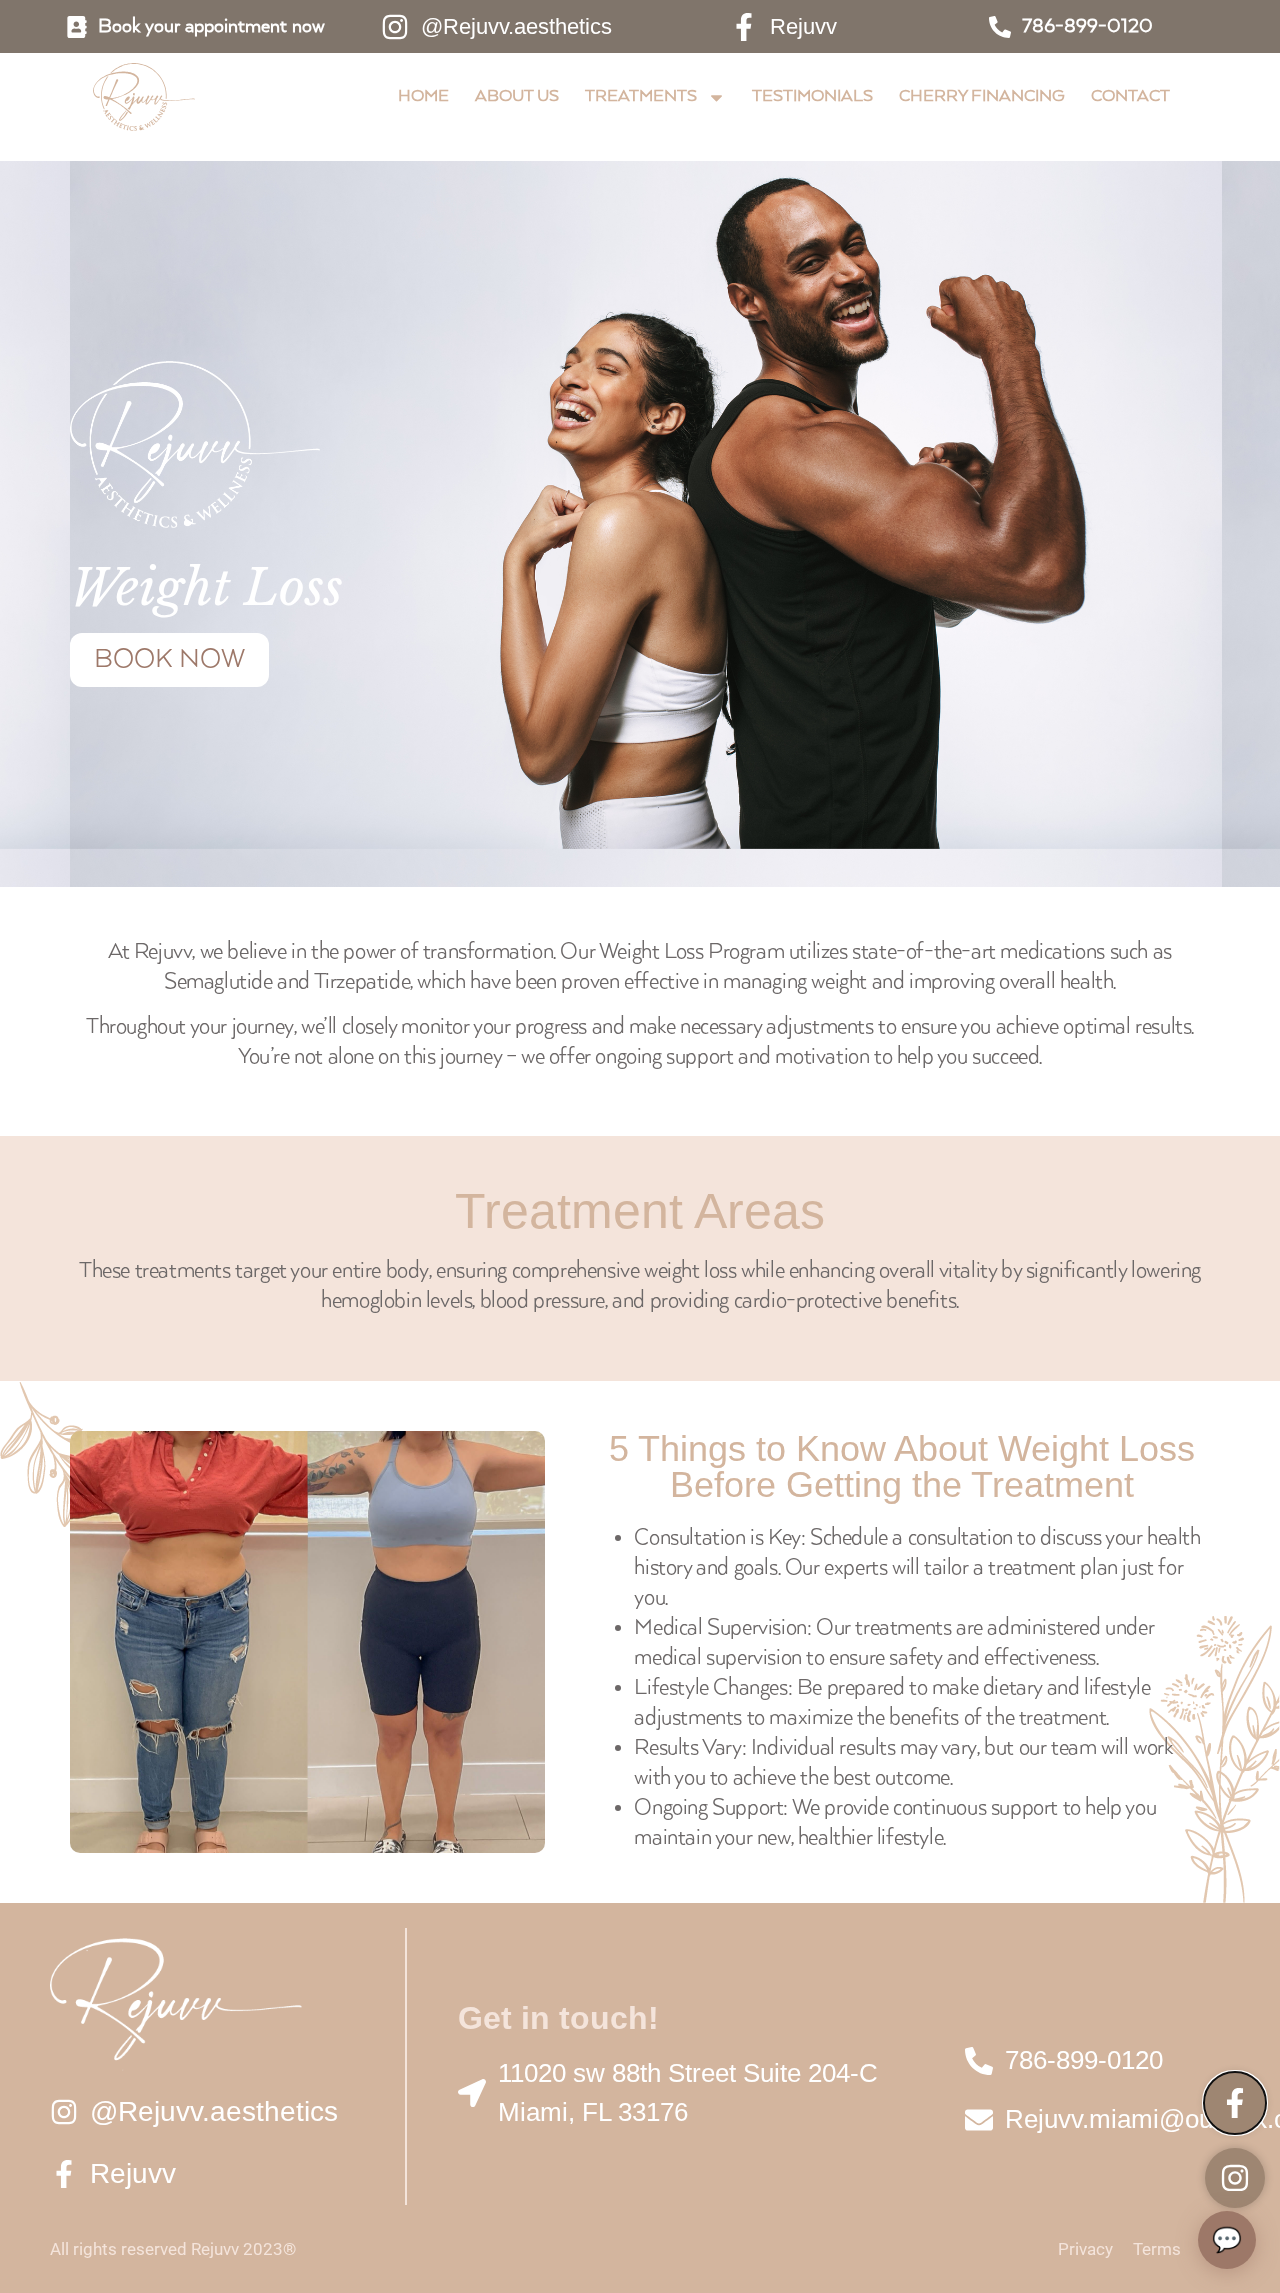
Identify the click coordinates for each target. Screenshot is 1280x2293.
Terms (1157, 2249)
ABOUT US (517, 96)
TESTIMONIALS (812, 96)
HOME (423, 96)
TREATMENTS (641, 96)
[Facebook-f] (1235, 2103)
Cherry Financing (982, 96)
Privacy (1085, 2249)
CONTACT (1130, 96)
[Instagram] (1235, 2178)
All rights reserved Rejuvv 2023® (173, 2249)
